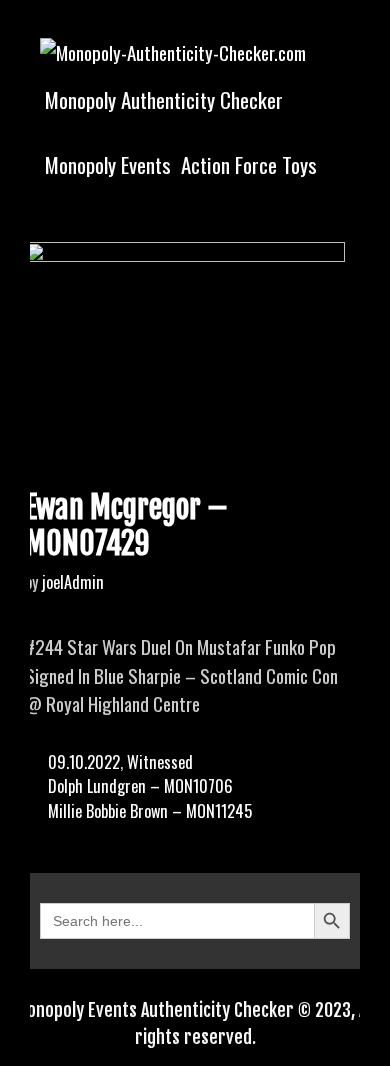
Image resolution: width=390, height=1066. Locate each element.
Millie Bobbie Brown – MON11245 (150, 811)
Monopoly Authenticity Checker (164, 99)
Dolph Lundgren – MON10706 (140, 786)
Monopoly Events (108, 164)
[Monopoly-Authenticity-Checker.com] (173, 49)
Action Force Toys (249, 164)
